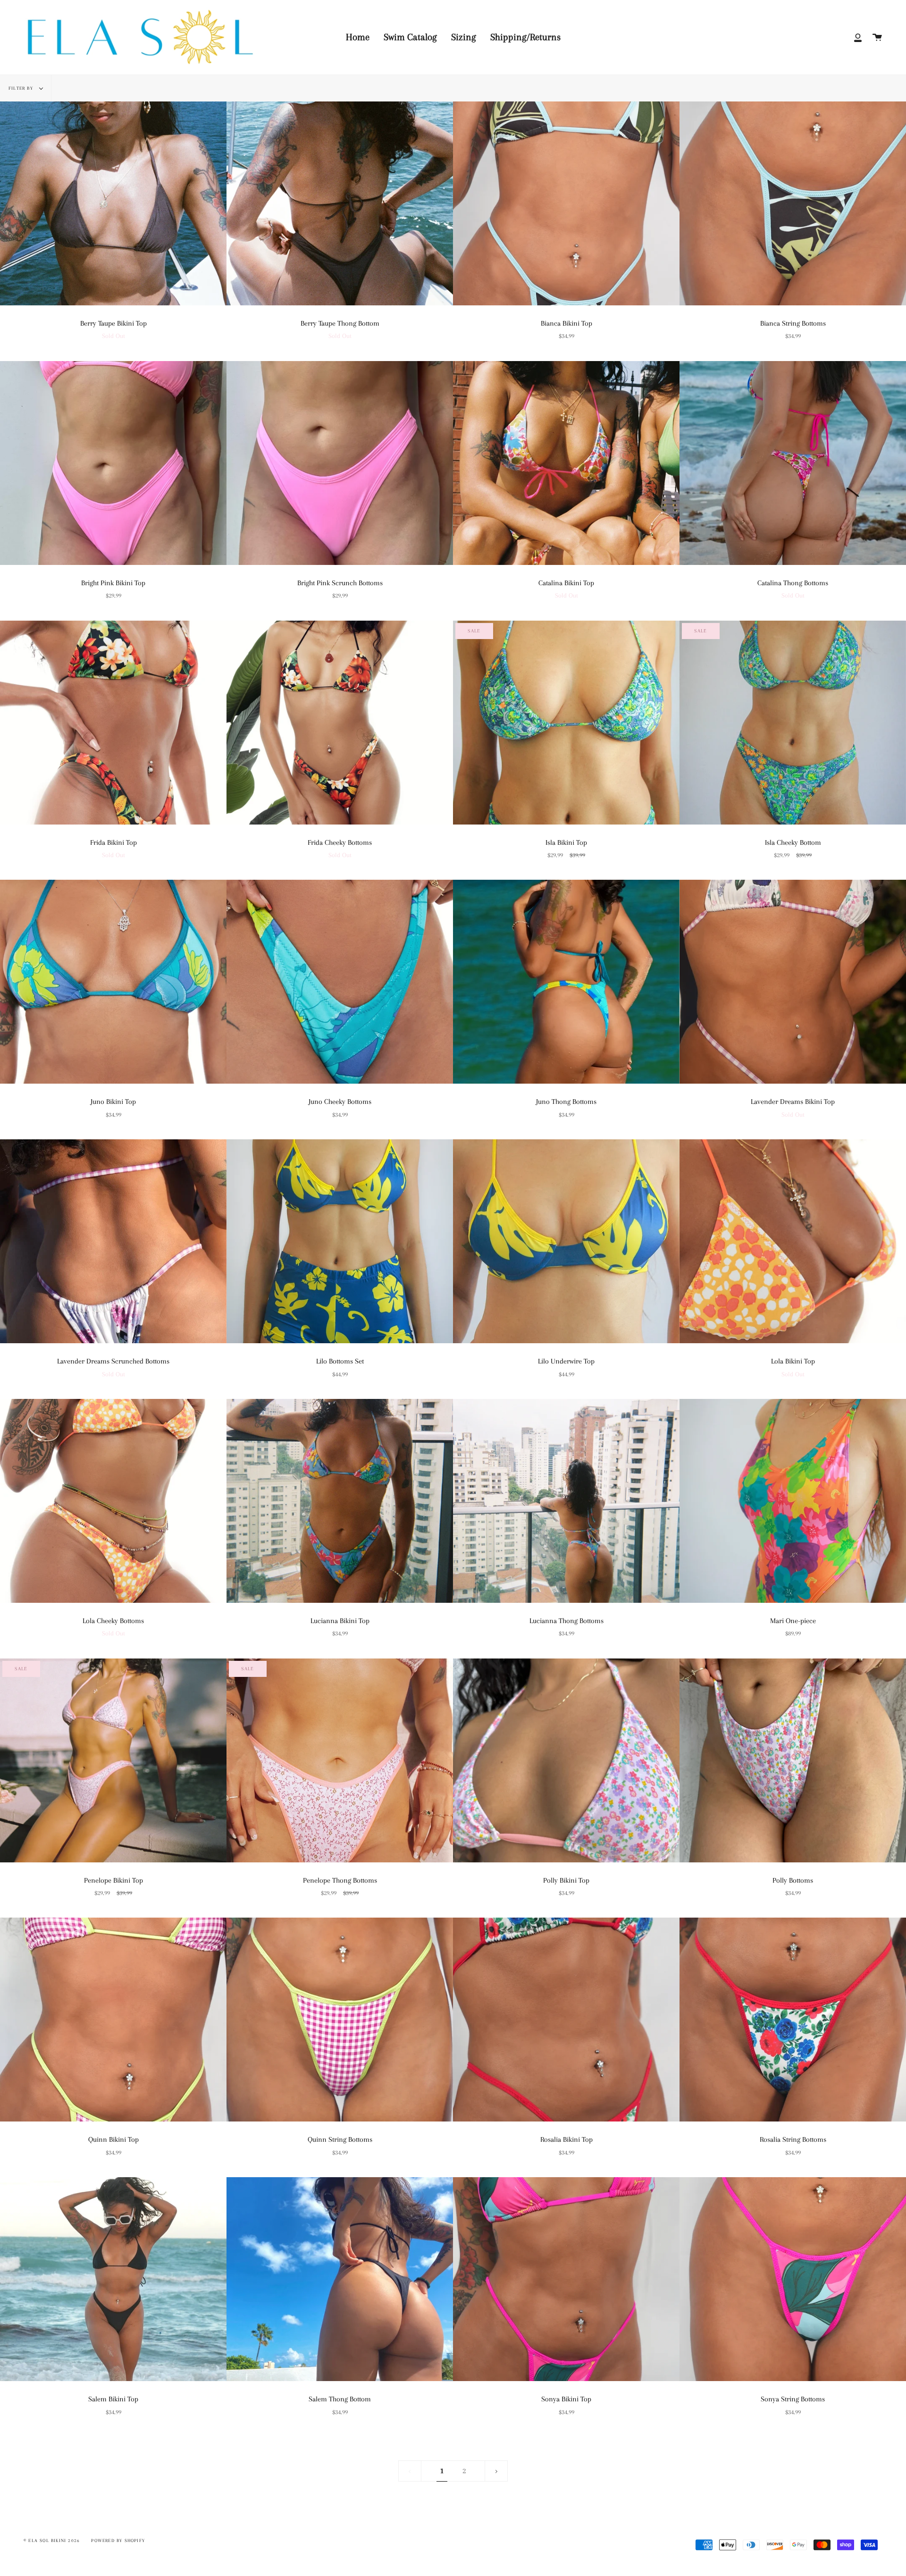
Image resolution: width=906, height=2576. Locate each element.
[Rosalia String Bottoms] (793, 2020)
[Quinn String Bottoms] (340, 2020)
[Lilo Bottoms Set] (340, 1241)
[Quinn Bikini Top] (113, 2020)
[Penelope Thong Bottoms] (340, 1760)
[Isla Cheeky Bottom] (793, 723)
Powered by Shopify (118, 2540)
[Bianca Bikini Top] (566, 203)
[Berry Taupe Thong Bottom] (340, 203)
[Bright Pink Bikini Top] (113, 463)
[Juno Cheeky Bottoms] (340, 982)
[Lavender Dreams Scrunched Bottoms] (113, 1241)
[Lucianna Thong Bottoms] (566, 1501)
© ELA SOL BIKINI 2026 (52, 2540)
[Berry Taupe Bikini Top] (113, 203)
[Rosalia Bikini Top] (566, 2020)
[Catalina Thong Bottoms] (793, 463)
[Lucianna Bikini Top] (340, 1501)
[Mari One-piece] (793, 1501)
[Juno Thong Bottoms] (566, 982)
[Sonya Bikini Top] (566, 2279)
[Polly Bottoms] (793, 1760)
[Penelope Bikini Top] (113, 1760)
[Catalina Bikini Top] (566, 463)
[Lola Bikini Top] (793, 1241)
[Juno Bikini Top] (113, 982)
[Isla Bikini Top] (566, 723)
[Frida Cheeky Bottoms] (340, 723)
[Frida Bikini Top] (113, 723)
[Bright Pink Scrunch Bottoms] (340, 463)
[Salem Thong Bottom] (340, 2279)
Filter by (22, 88)
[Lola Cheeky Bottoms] (113, 1501)
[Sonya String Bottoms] (793, 2279)
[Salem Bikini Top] (113, 2279)
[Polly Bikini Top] (566, 1760)
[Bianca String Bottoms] (793, 203)
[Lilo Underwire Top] (566, 1241)
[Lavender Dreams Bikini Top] (793, 982)
